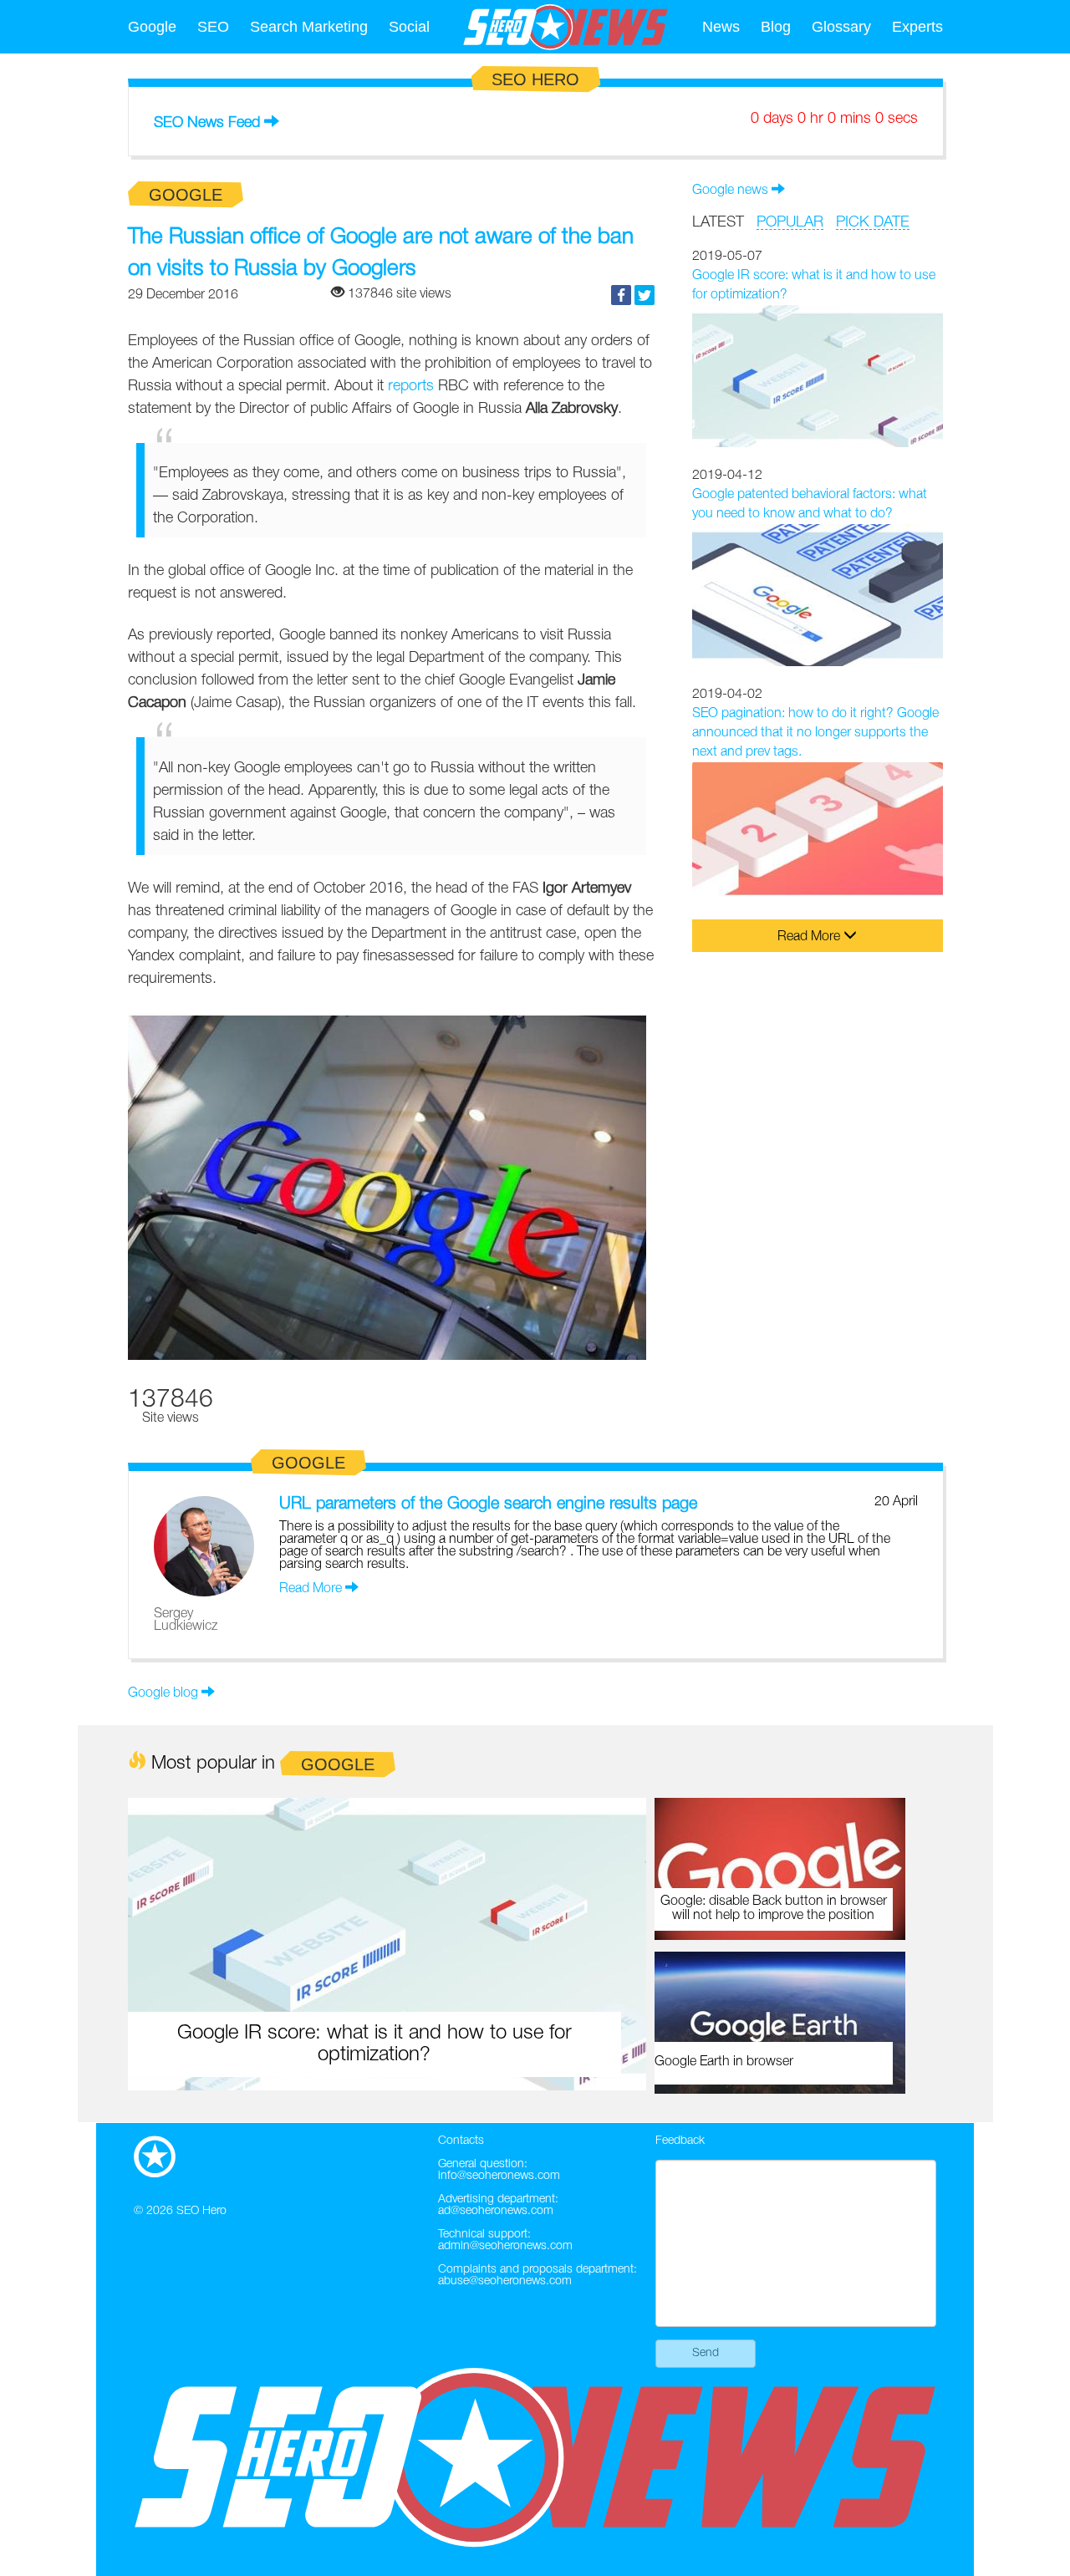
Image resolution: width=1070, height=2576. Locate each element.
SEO (213, 27)
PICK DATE (873, 222)
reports (411, 386)
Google (152, 27)
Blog (776, 27)
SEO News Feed (207, 123)
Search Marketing (309, 27)
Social (409, 27)
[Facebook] (621, 295)
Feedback (680, 2141)
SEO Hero (201, 2211)
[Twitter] (645, 295)
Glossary (841, 27)
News (721, 27)
